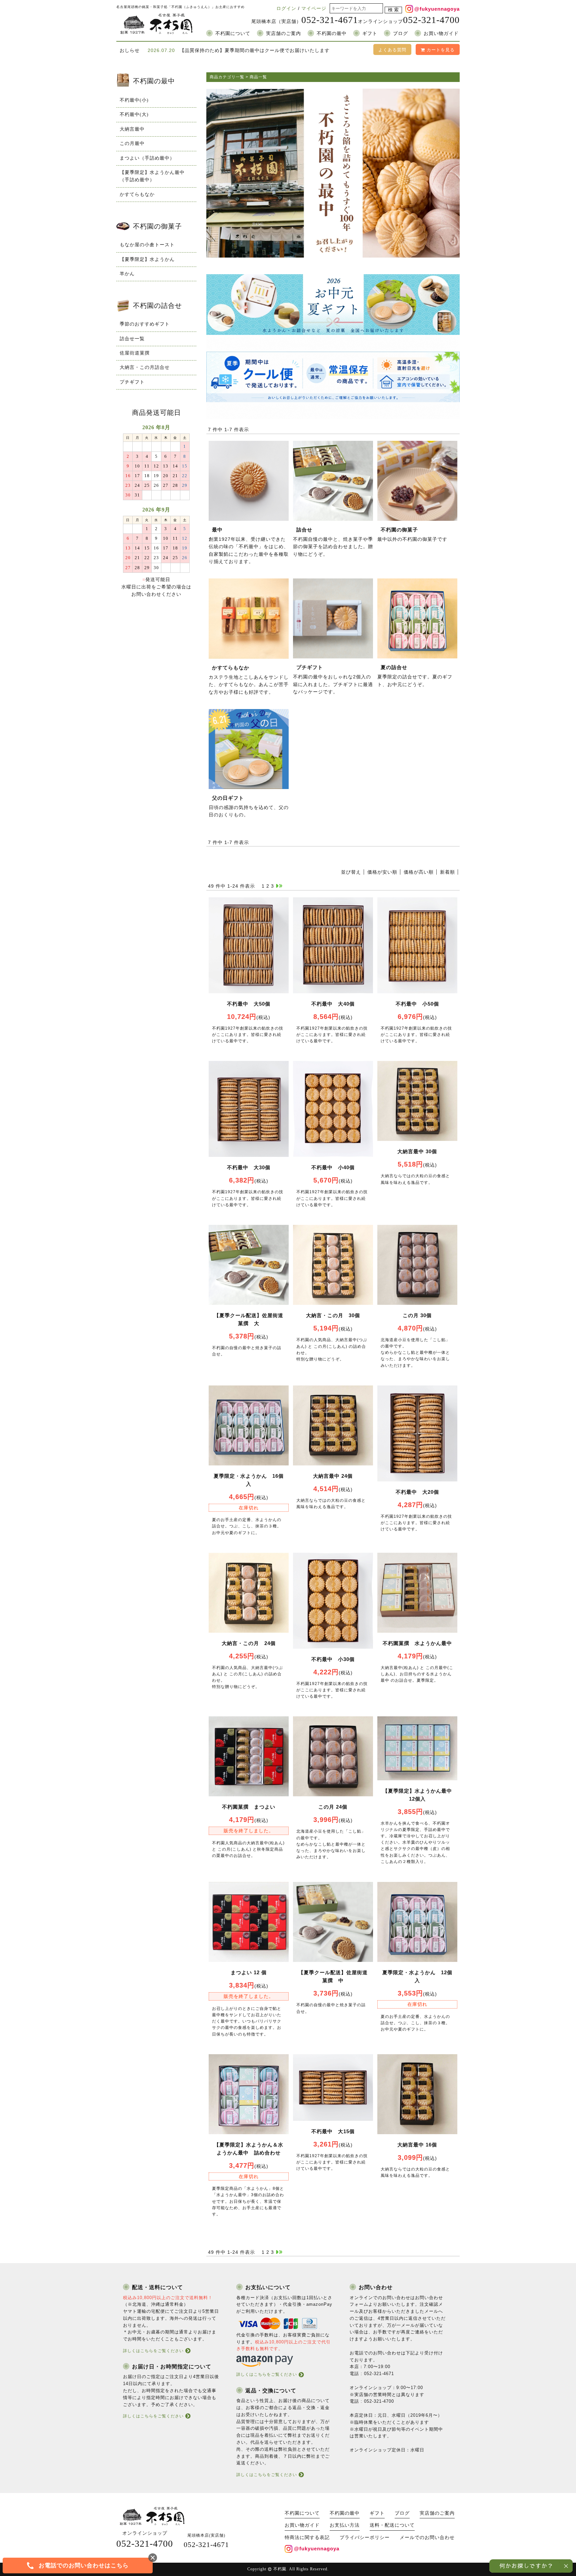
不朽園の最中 (332, 33)
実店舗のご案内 (283, 33)
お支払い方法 (345, 2525)
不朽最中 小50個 (417, 1004)
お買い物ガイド (441, 33)
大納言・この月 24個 (249, 1643)
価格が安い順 (382, 872)
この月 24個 (333, 1807)
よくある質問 (392, 50)
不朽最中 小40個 (333, 1167)
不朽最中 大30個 (249, 1167)
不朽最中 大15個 (333, 2131)
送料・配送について (392, 2525)
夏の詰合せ (394, 667)
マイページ (314, 8)
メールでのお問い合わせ (427, 2538)
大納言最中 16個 (417, 2145)
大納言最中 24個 (333, 1476)
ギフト (370, 33)
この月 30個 (417, 1315)
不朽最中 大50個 (249, 1004)
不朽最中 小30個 (333, 1659)
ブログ (400, 33)
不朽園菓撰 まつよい (249, 1807)
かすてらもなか (231, 668)
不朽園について (233, 33)
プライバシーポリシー (365, 2538)
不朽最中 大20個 (417, 1492)
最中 (217, 530)
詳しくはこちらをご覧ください (153, 2351)
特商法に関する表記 (307, 2538)
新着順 (447, 872)
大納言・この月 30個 (333, 1315)
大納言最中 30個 (417, 1151)
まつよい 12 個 (249, 1972)
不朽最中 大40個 (333, 1004)
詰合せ (304, 530)
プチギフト (310, 667)
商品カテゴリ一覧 (227, 77)
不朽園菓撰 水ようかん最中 (417, 1643)
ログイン (286, 8)
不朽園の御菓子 (399, 530)
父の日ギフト (228, 798)
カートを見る (440, 50)
